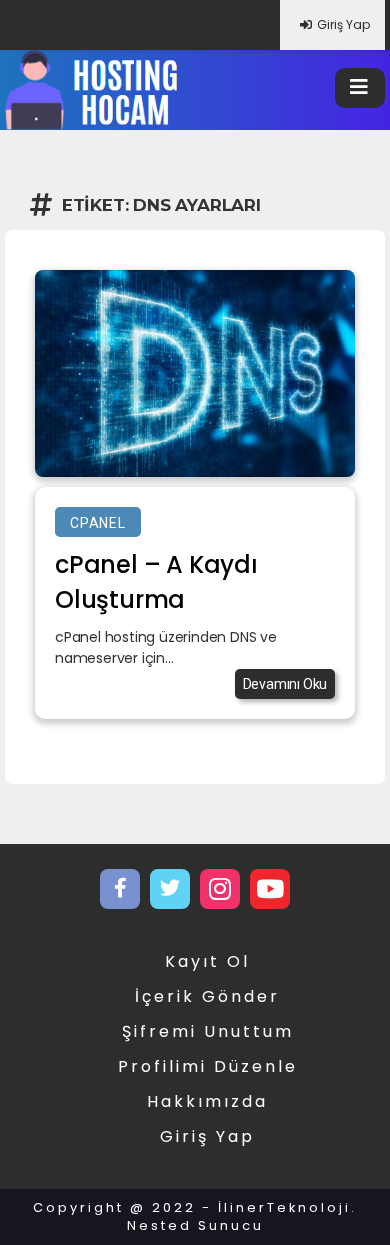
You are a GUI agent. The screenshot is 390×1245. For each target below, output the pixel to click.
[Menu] (360, 88)
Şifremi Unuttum (208, 1031)
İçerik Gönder (207, 996)
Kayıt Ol (207, 961)
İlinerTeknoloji (284, 1207)
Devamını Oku (285, 684)
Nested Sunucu (195, 1225)
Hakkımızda (207, 1101)
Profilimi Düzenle (208, 1066)
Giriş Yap (343, 24)
